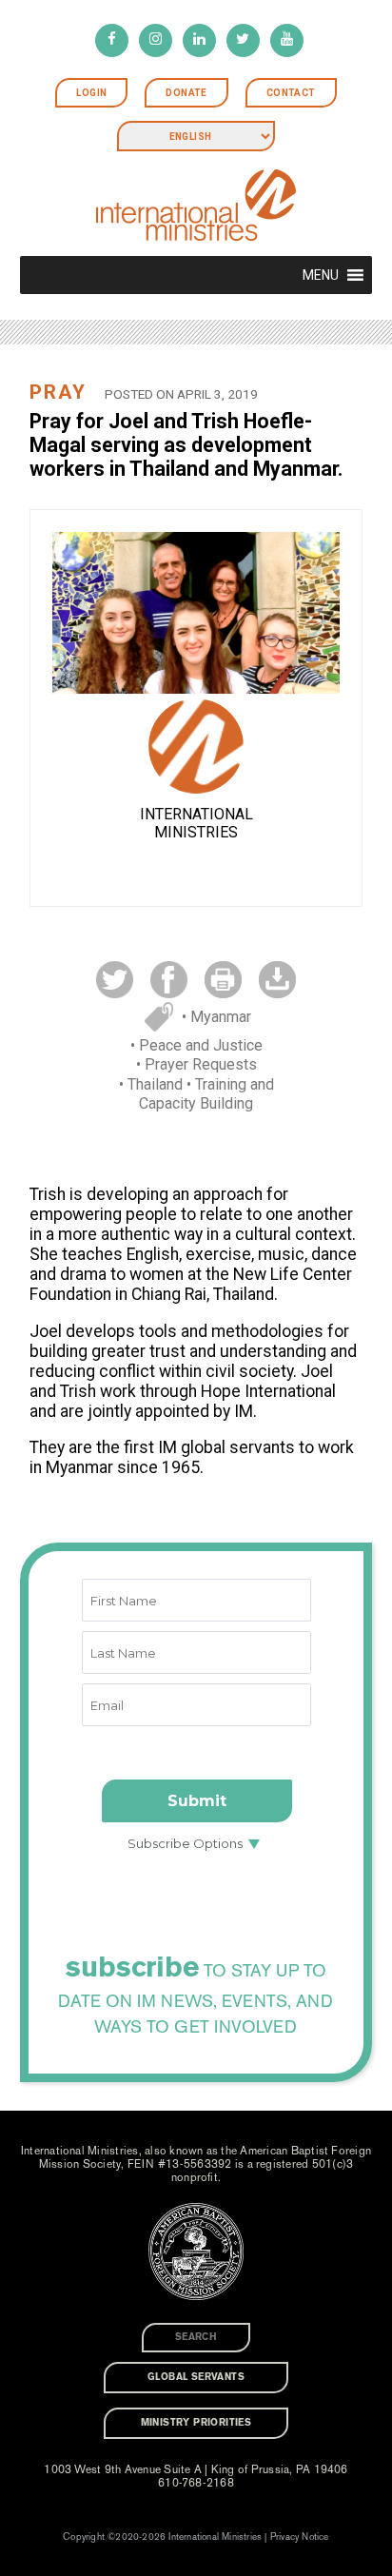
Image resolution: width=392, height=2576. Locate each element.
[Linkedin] (199, 40)
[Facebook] (112, 40)
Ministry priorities (196, 2423)
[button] (321, 275)
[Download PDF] (277, 979)
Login (91, 93)
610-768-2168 (196, 2483)
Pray (58, 392)
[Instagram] (156, 40)
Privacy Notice (300, 2537)
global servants (196, 2377)
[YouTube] (287, 40)
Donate (186, 93)
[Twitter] (243, 40)
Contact (291, 93)
